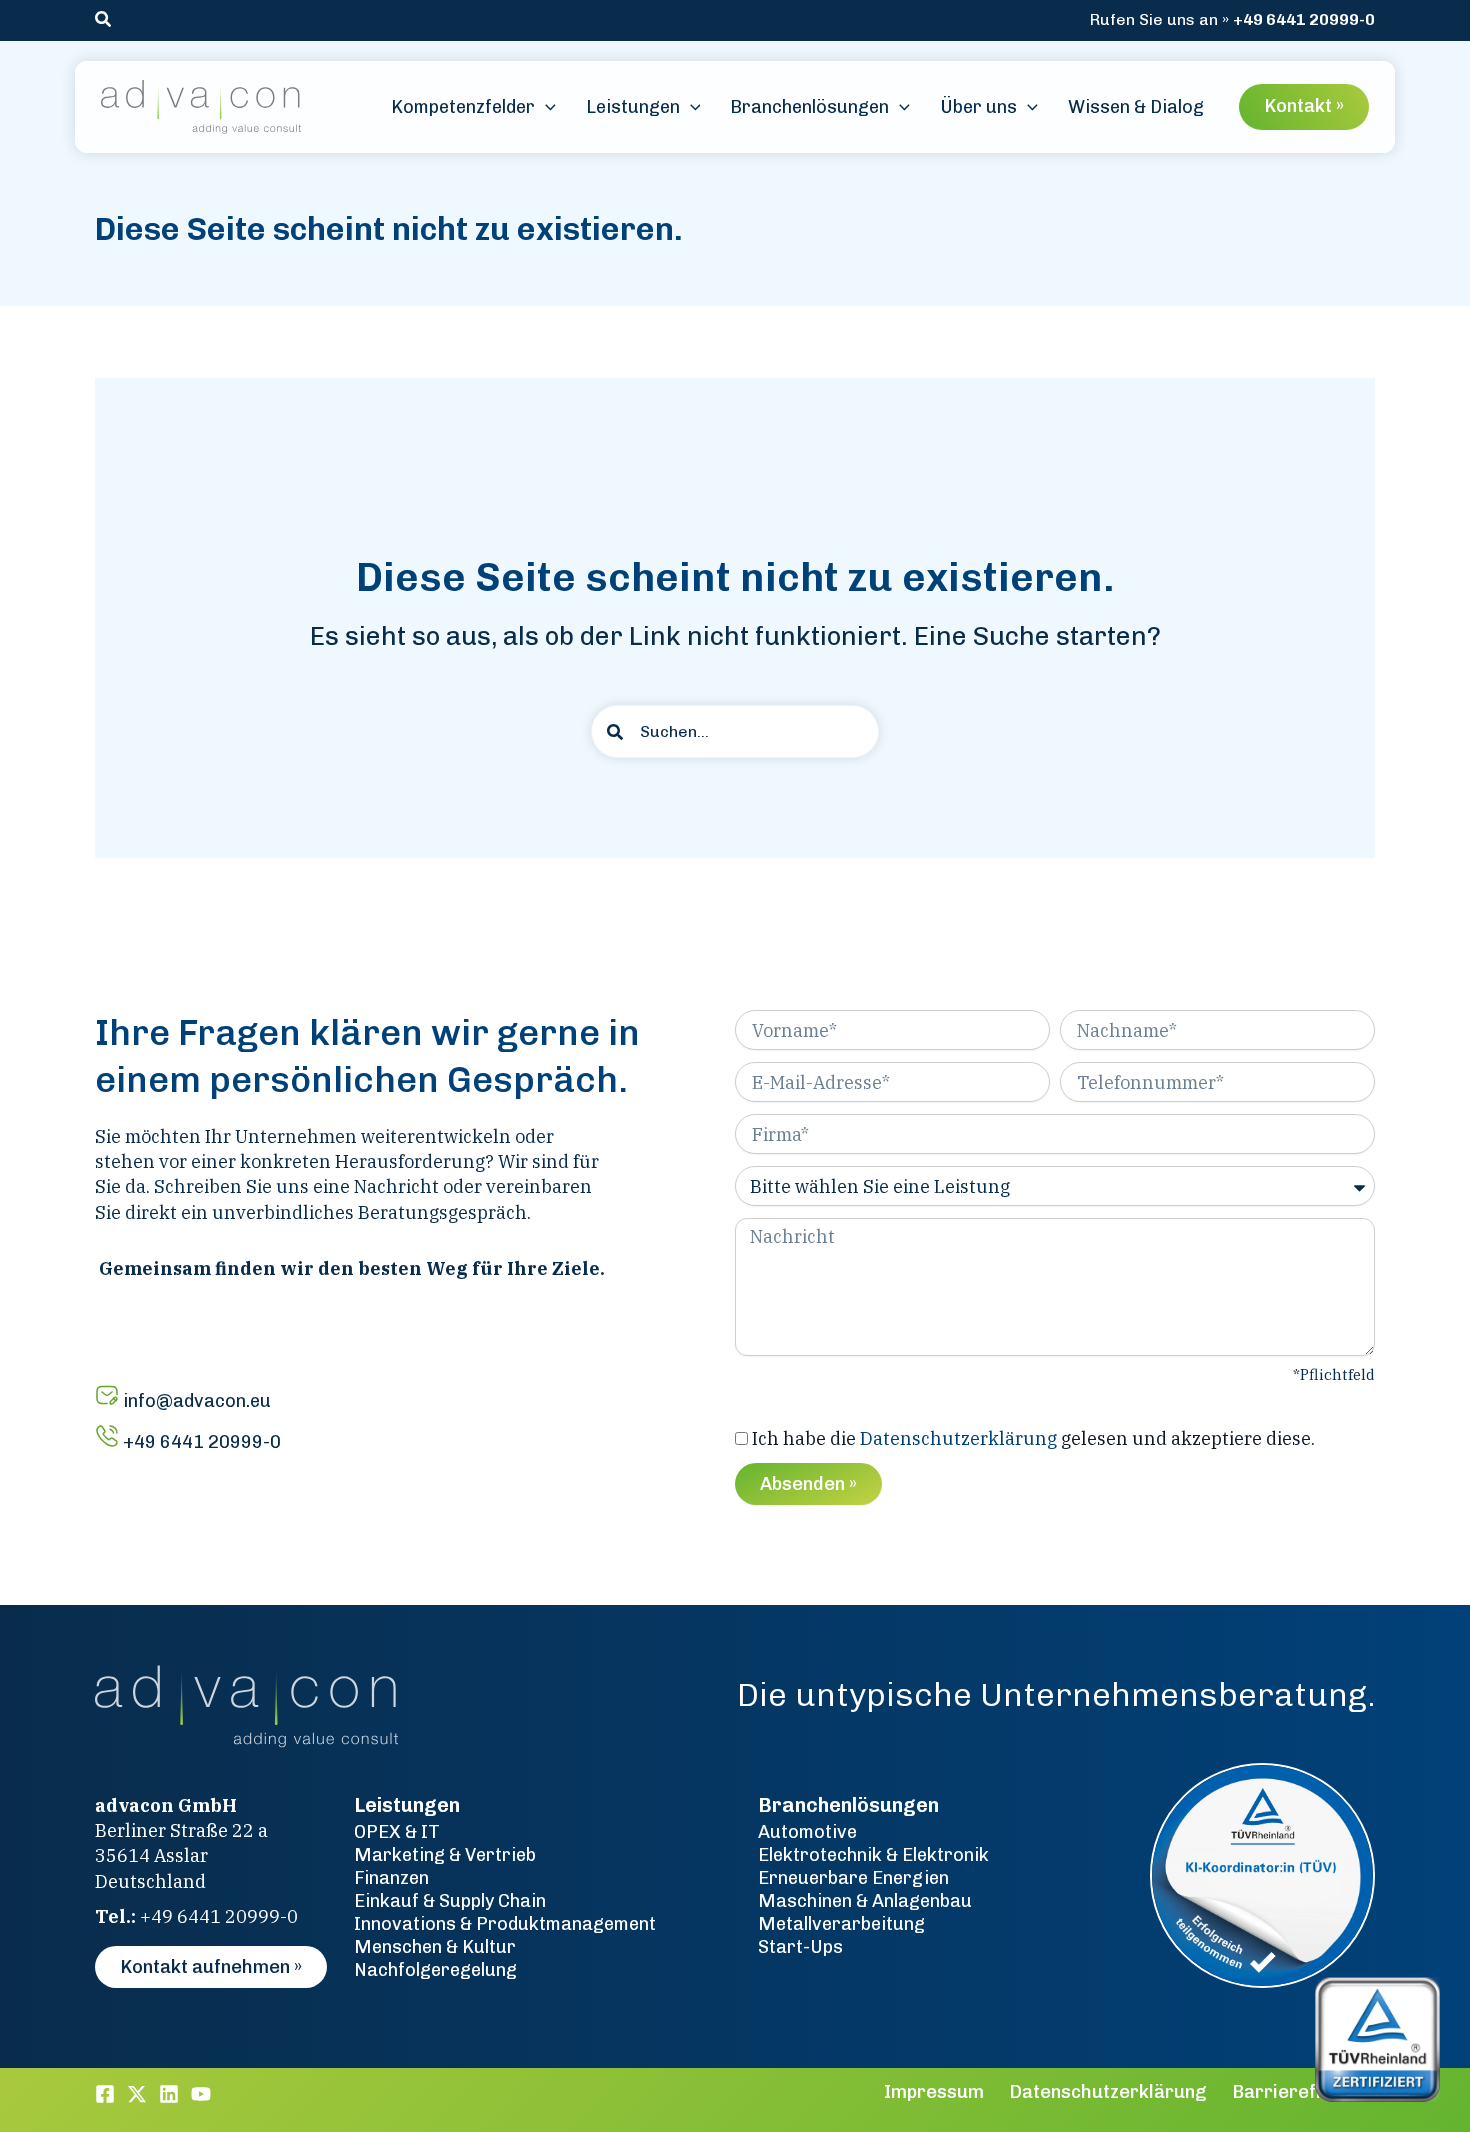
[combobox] (734, 731)
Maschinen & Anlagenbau (865, 1901)
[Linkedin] (169, 2094)
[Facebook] (105, 2094)
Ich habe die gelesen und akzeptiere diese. (1033, 1438)
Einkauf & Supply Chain (450, 1901)
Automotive (807, 1832)
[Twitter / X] (137, 2094)
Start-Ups (800, 1947)
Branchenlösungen (848, 1805)
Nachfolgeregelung (435, 1970)
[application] (545, 107)
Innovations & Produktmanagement (505, 1924)
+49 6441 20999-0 (1304, 19)
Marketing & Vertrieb (445, 1855)
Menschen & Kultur (435, 1947)
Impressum (934, 2092)
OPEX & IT (397, 1832)
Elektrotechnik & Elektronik (873, 1855)
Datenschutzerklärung (958, 1438)
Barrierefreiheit (1303, 2092)
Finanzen (391, 1878)
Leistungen (407, 1805)
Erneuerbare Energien (853, 1878)
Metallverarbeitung (841, 1924)
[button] (104, 20)
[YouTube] (201, 2094)
